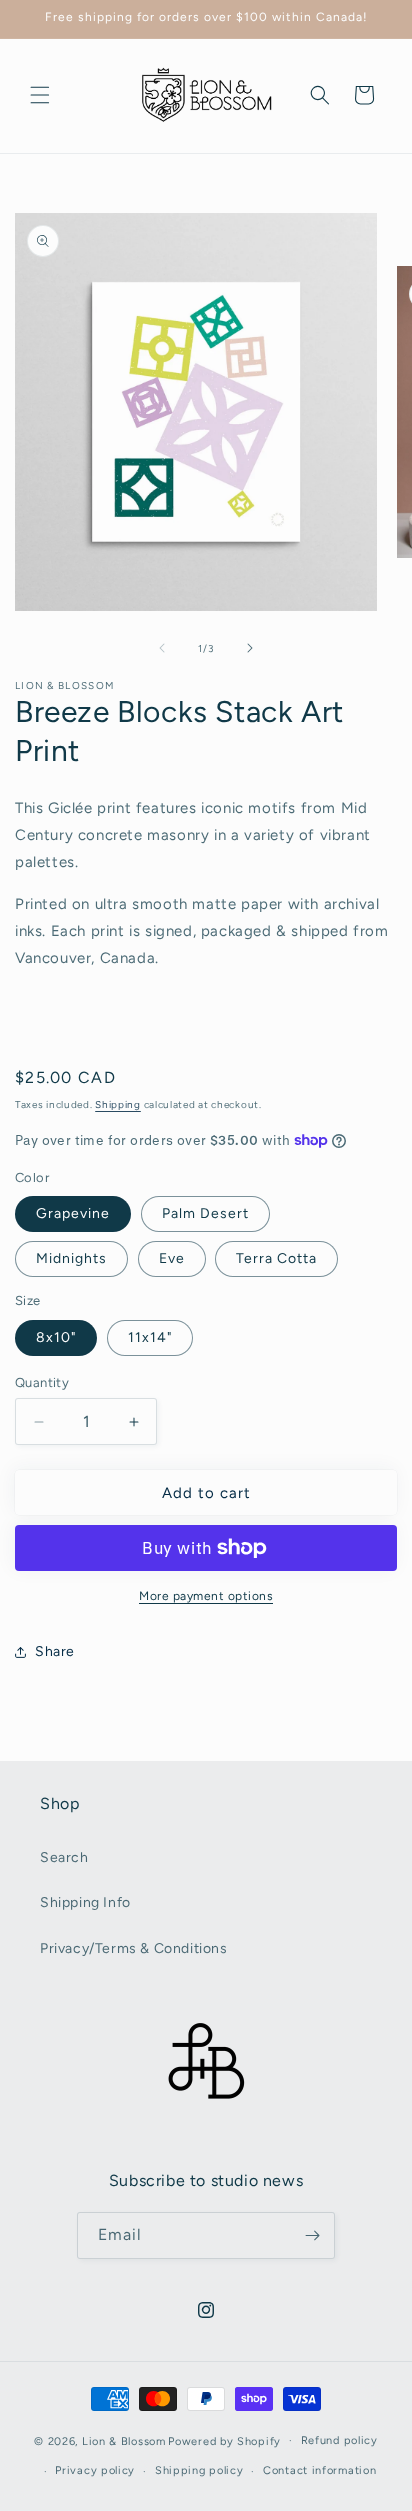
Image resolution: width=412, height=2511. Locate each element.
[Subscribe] (312, 2235)
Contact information (319, 2470)
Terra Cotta (276, 1258)
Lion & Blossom (124, 2440)
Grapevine (73, 1213)
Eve (172, 1258)
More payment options (206, 1596)
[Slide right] (250, 648)
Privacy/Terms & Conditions (134, 1948)
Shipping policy (199, 2470)
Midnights (71, 1258)
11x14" (150, 1337)
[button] (40, 95)
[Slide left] (162, 648)
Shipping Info (85, 1902)
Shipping (118, 1104)
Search (64, 1857)
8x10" (56, 1337)
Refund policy (339, 2440)
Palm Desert (205, 1213)
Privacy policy (95, 2470)
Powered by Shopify (224, 2440)
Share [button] (55, 1651)
